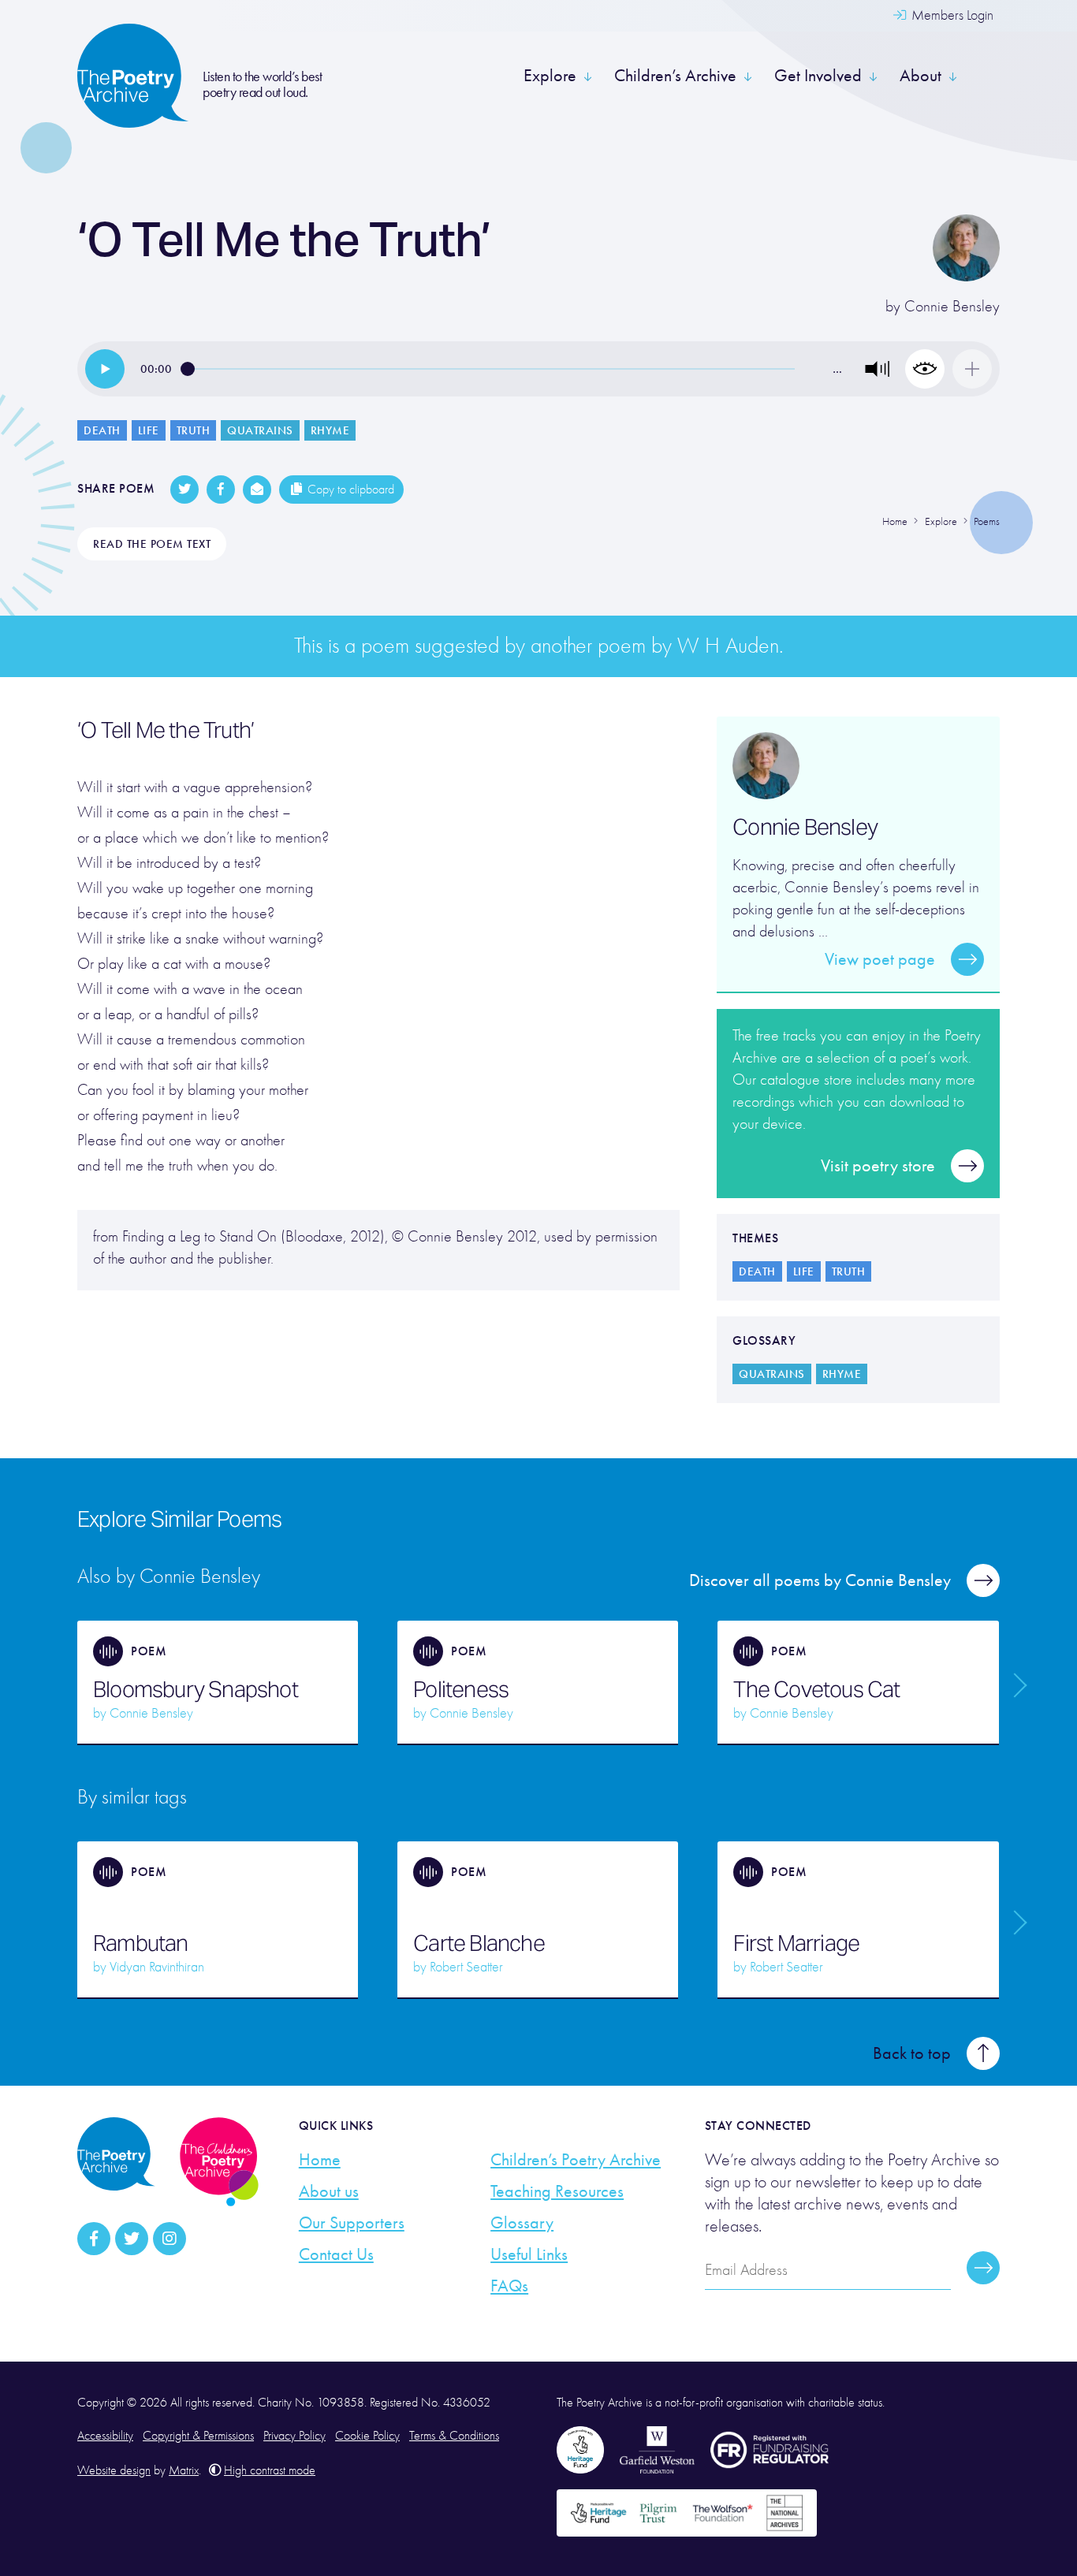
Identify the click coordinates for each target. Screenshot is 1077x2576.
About (920, 76)
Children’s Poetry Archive (576, 2160)
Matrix (184, 2470)
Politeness (461, 1689)
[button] (878, 369)
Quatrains (260, 430)
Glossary (522, 2223)
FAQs (509, 2286)
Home (320, 2160)
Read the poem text (152, 544)
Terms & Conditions (454, 2436)
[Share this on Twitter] (184, 490)
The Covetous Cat (816, 1689)
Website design (114, 2470)
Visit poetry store (878, 1166)
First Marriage (796, 1943)
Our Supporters (352, 2223)
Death (102, 430)
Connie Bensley (952, 306)
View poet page (880, 959)
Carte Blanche (479, 1943)
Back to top (912, 2053)
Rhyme (330, 430)
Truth (194, 430)
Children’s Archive (675, 76)
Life (149, 430)
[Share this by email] (257, 490)
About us (329, 2191)
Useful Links (529, 2254)
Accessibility (105, 2436)
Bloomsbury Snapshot (196, 1689)
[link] (105, 369)
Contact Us (336, 2254)
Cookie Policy (367, 2436)
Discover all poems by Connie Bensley (820, 1580)
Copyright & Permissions (198, 2436)
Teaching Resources (557, 2191)
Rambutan (141, 1943)
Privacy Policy (294, 2436)
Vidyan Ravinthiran (157, 1967)
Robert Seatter (466, 1967)
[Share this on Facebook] (221, 490)
